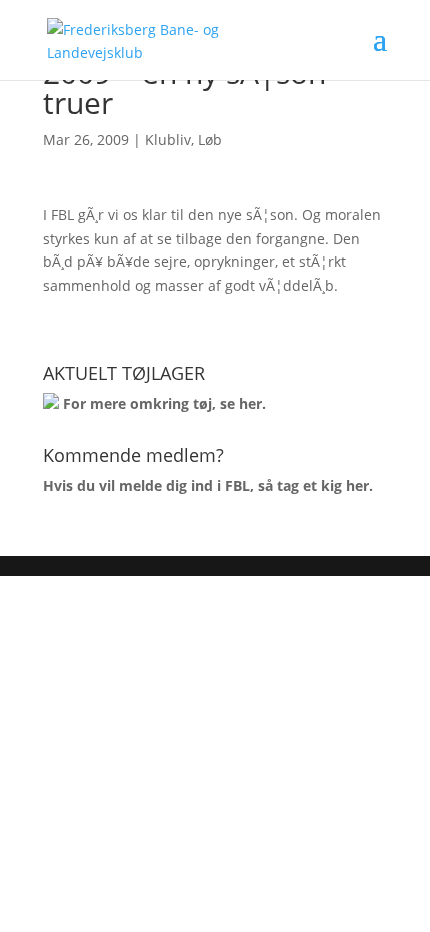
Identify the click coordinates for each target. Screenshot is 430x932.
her (250, 403)
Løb (210, 139)
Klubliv (168, 139)
